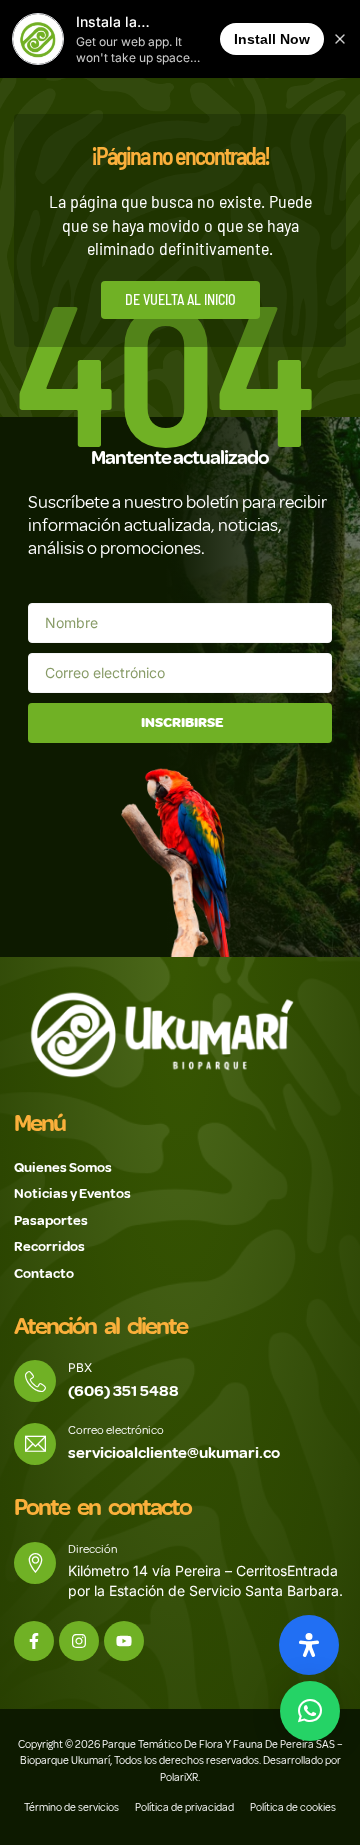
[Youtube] (124, 1641)
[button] (310, 1711)
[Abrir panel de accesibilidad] (309, 1645)
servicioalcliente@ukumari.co (174, 1453)
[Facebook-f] (34, 1641)
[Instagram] (79, 1641)
